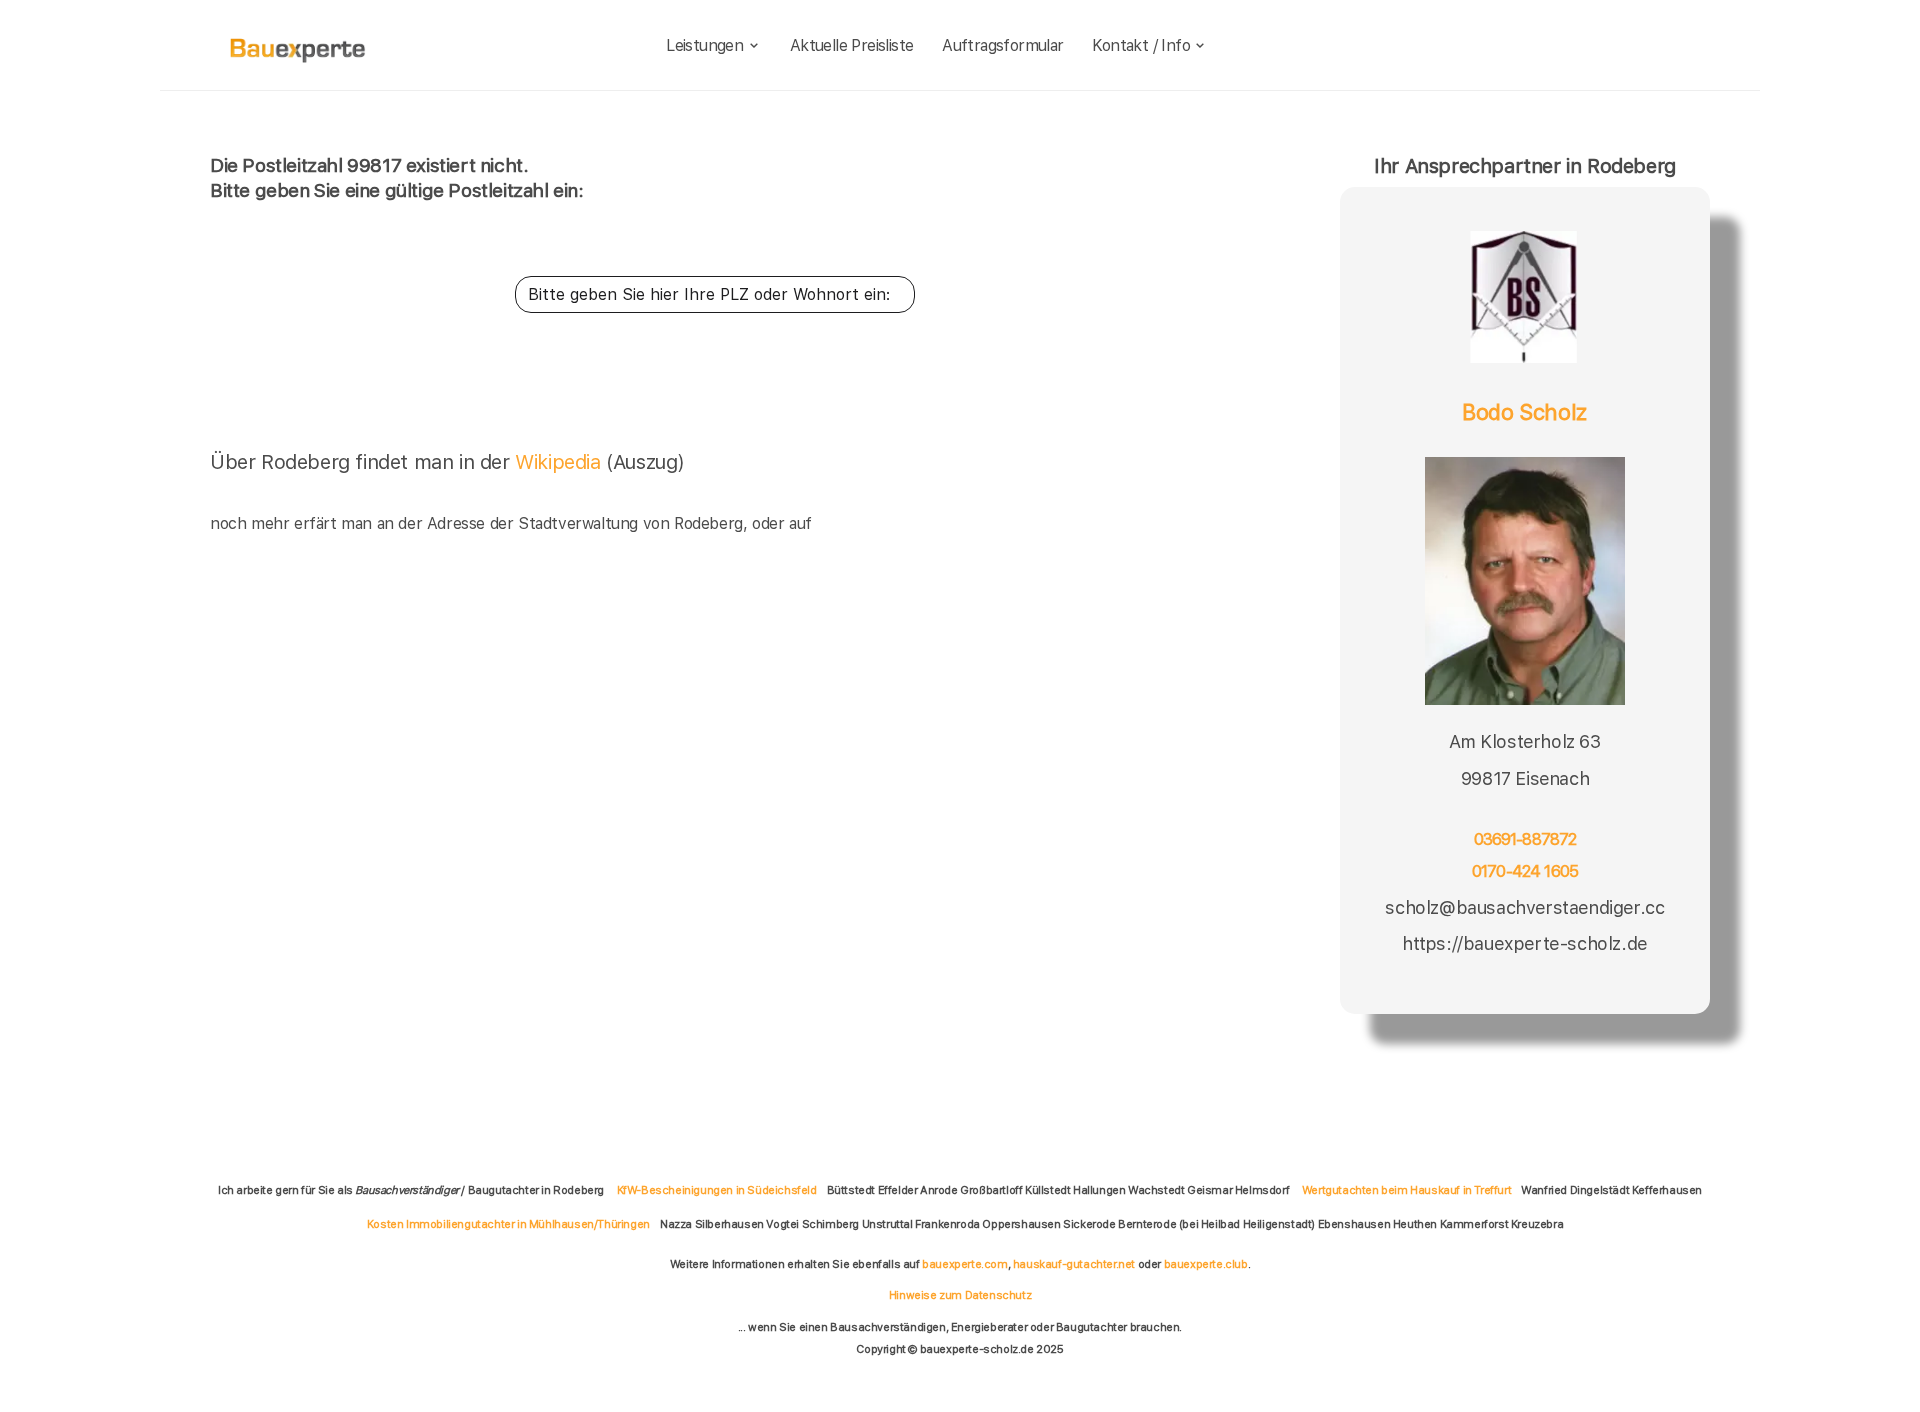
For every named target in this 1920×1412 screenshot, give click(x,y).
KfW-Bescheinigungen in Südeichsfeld (717, 1190)
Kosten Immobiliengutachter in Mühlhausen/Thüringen (508, 1224)
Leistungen (704, 45)
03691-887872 (1525, 839)
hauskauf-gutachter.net (1074, 1264)
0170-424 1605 (1525, 871)
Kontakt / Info (1141, 45)
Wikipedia (560, 462)
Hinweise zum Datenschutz (960, 1295)
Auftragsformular (1002, 45)
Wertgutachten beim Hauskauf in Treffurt (1406, 1190)
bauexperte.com (964, 1264)
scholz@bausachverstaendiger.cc (1524, 907)
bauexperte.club (1206, 1264)
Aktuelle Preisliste (852, 45)
